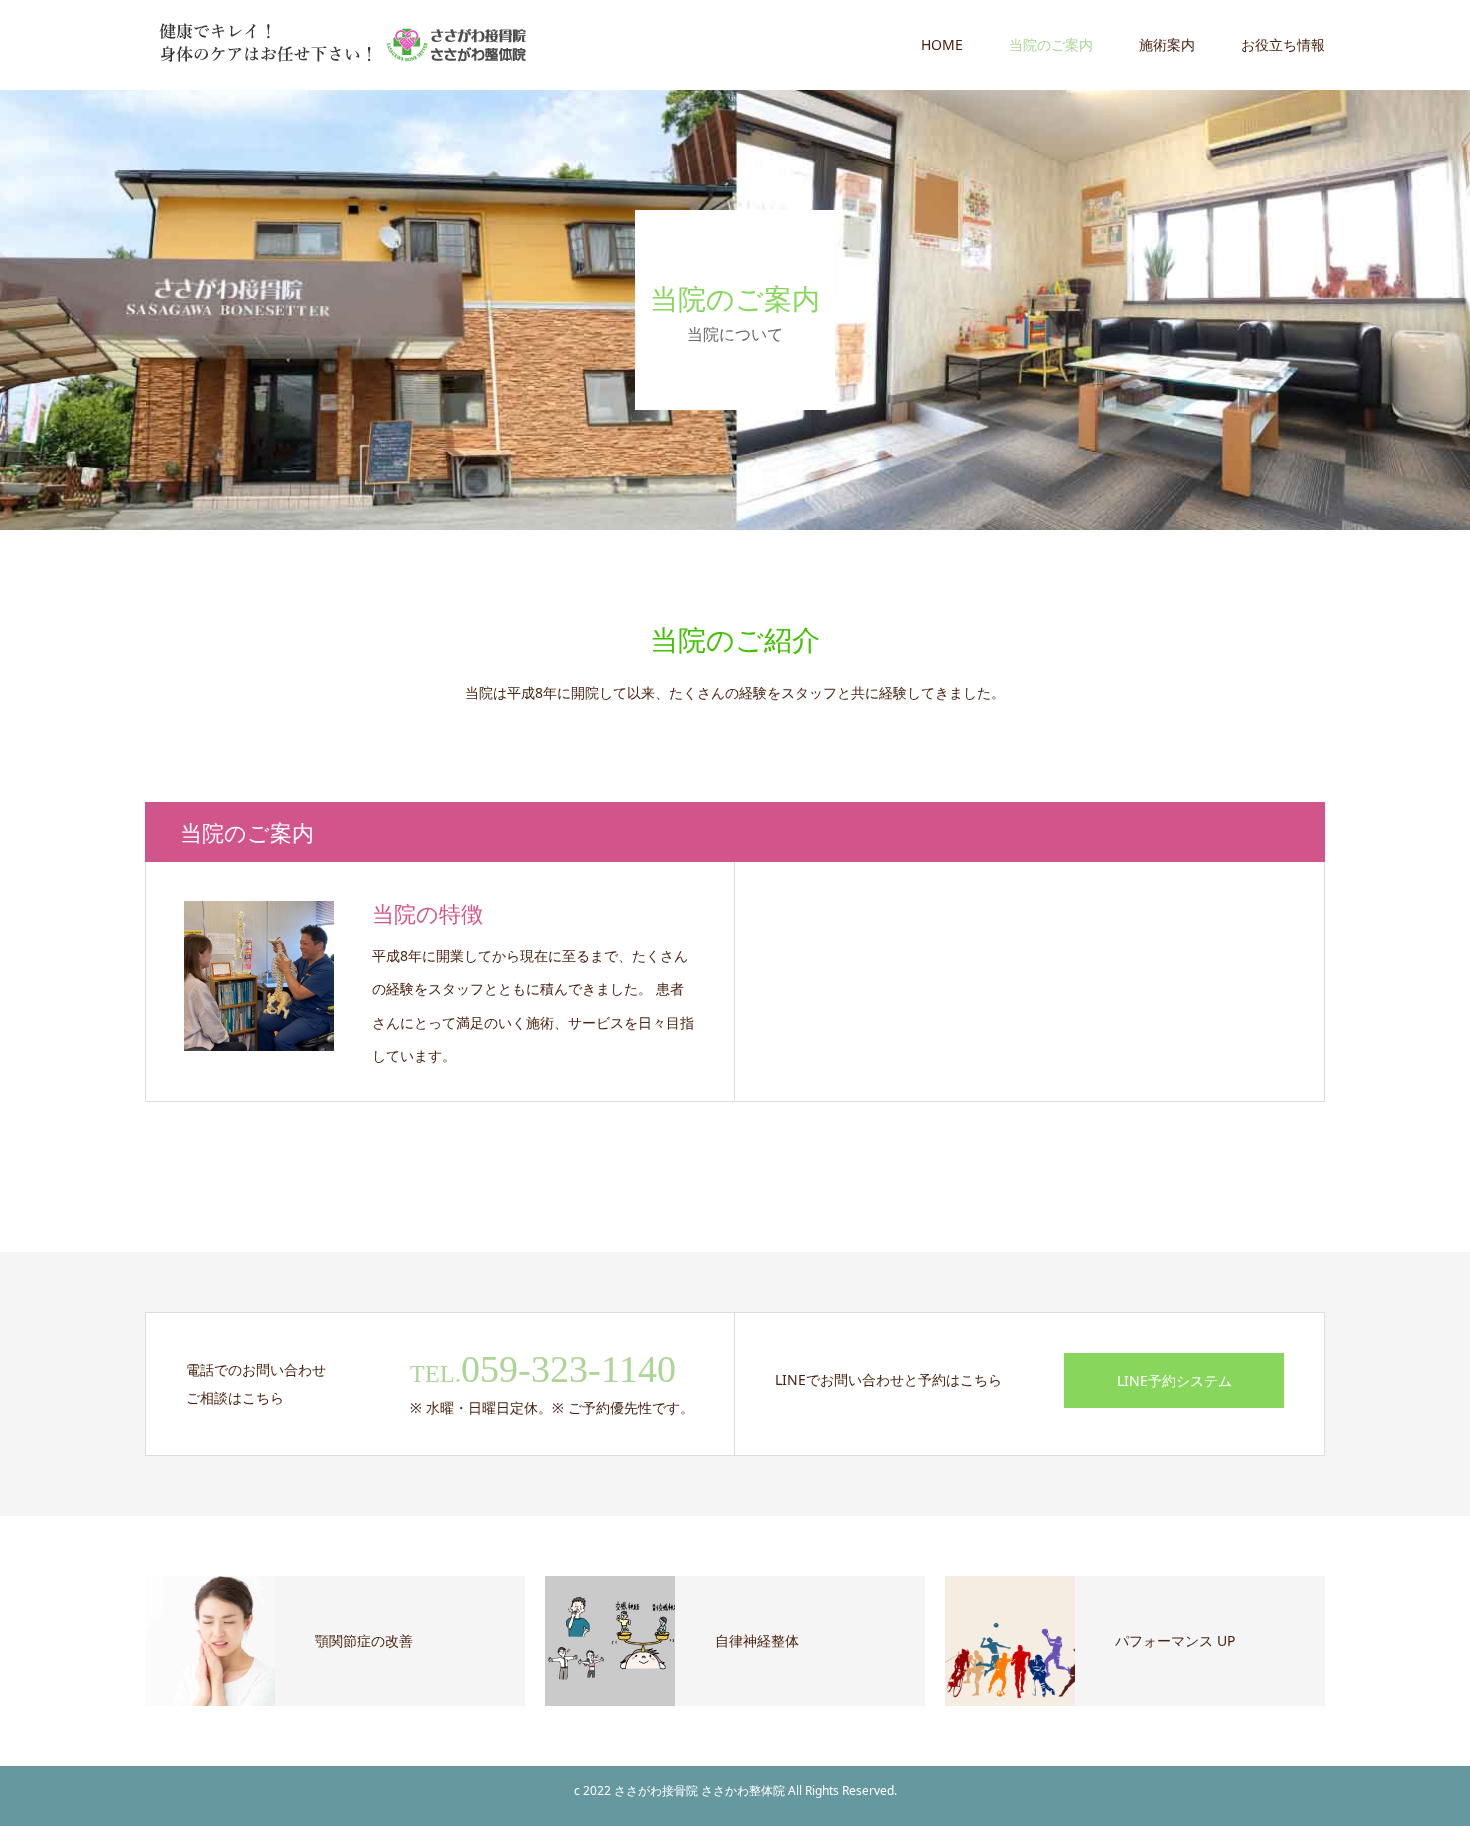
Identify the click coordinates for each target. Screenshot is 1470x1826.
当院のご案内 (1051, 44)
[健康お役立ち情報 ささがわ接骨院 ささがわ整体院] (340, 45)
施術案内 (1167, 44)
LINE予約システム (1174, 1380)
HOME (942, 44)
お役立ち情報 (1283, 44)
